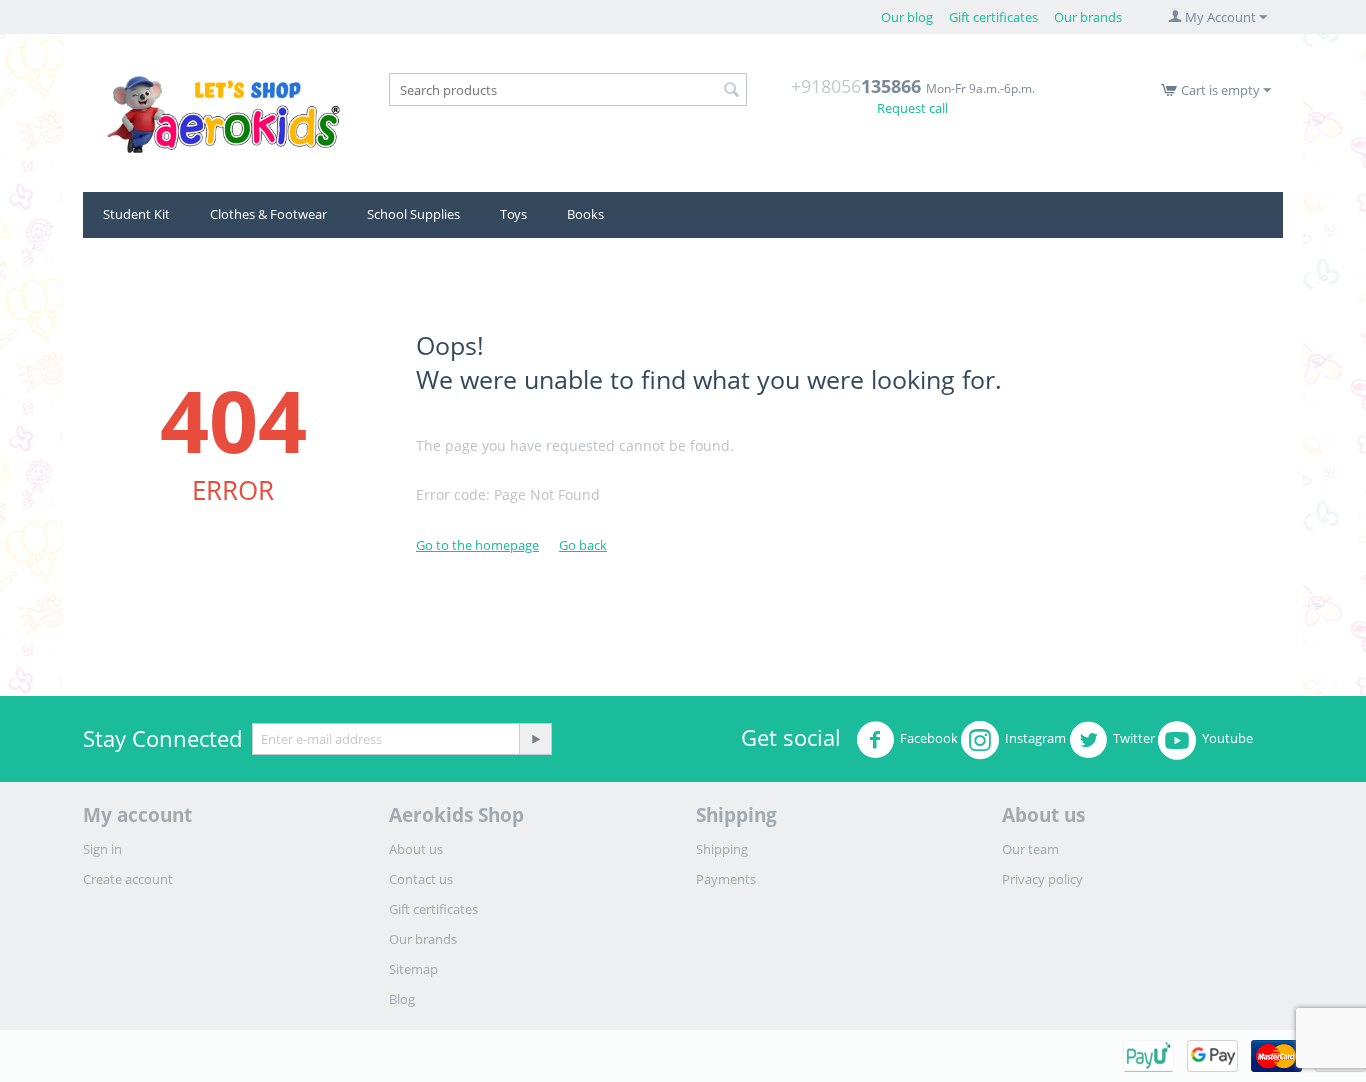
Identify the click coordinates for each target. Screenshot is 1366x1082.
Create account (128, 879)
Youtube (1227, 738)
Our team (1030, 849)
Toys (513, 214)
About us (416, 849)
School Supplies (413, 214)
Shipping (722, 849)
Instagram (1035, 738)
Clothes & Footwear (268, 214)
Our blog (907, 17)
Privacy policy (1042, 879)
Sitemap (413, 969)
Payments (726, 879)
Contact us (421, 879)
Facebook (929, 738)
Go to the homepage (477, 545)
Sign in (102, 849)
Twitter (1134, 738)
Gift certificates (993, 17)
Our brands (1088, 17)
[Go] (535, 739)
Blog (402, 999)
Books (585, 214)
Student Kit (136, 214)
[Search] (732, 91)
